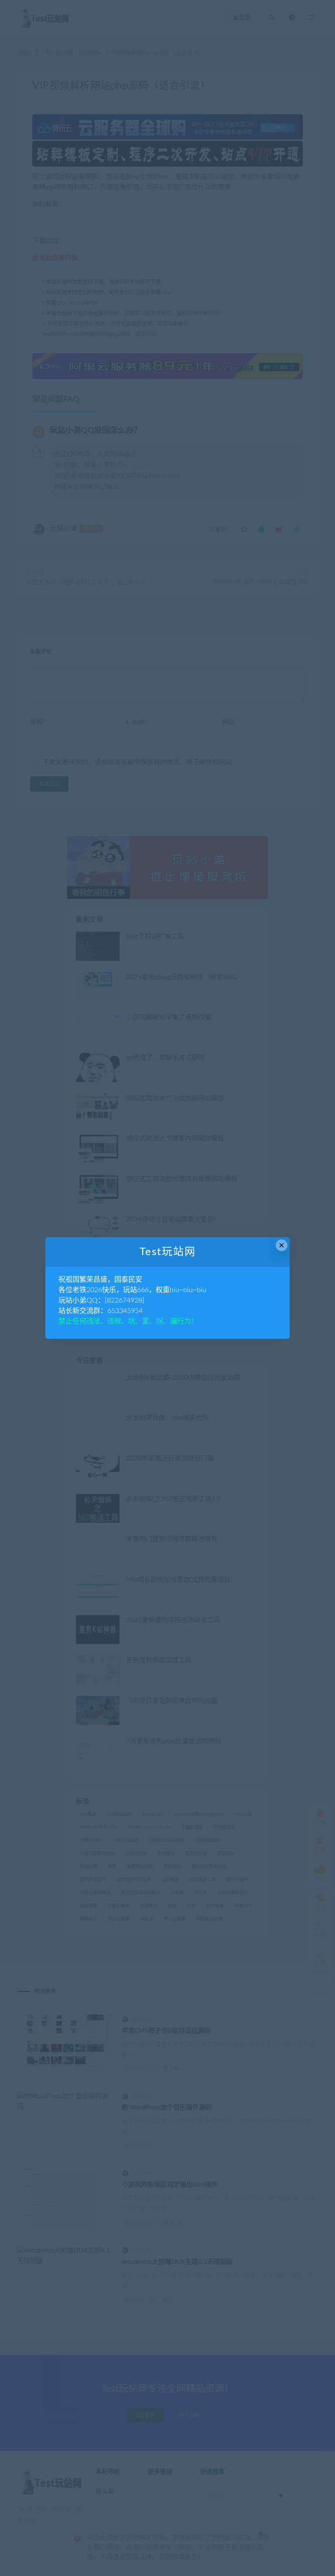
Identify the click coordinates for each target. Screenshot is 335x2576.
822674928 (125, 1300)
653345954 (125, 1311)
